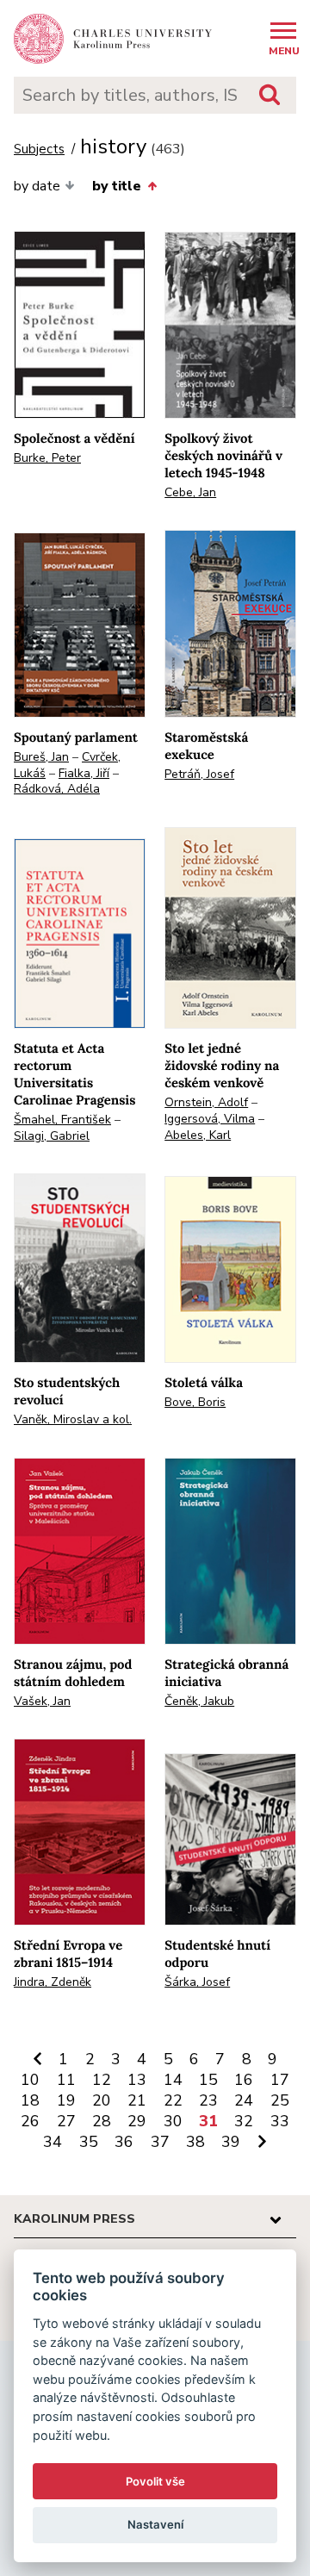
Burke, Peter (47, 458)
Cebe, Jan (190, 492)
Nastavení (155, 2524)
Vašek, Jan (42, 1701)
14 (173, 2080)
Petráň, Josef (199, 774)
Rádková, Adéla (57, 789)
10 (30, 2080)
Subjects (39, 149)
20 (102, 2100)
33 (280, 2121)
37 (160, 2142)
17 (280, 2080)
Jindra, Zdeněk (53, 1982)
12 (102, 2080)
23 (208, 2100)
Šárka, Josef (197, 1982)
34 (53, 2142)
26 (30, 2121)
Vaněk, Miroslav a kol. (73, 1419)
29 (137, 2121)
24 (244, 2100)
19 (66, 2100)
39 (231, 2142)
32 (244, 2121)
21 (137, 2100)
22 (173, 2100)
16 (244, 2080)
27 (66, 2121)
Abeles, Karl (198, 1135)
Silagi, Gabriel (52, 1136)
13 (137, 2080)
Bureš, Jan (41, 757)
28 (102, 2121)
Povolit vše (155, 2481)
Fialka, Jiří (84, 773)
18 (30, 2100)
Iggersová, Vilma (210, 1119)
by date (37, 186)
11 (66, 2080)
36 (124, 2142)
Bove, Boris (195, 1402)
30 (173, 2121)
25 (280, 2100)
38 (195, 2142)
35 (89, 2142)
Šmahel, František (62, 1120)
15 (208, 2080)
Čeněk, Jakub (199, 1701)
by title (117, 186)
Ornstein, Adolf (206, 1102)
